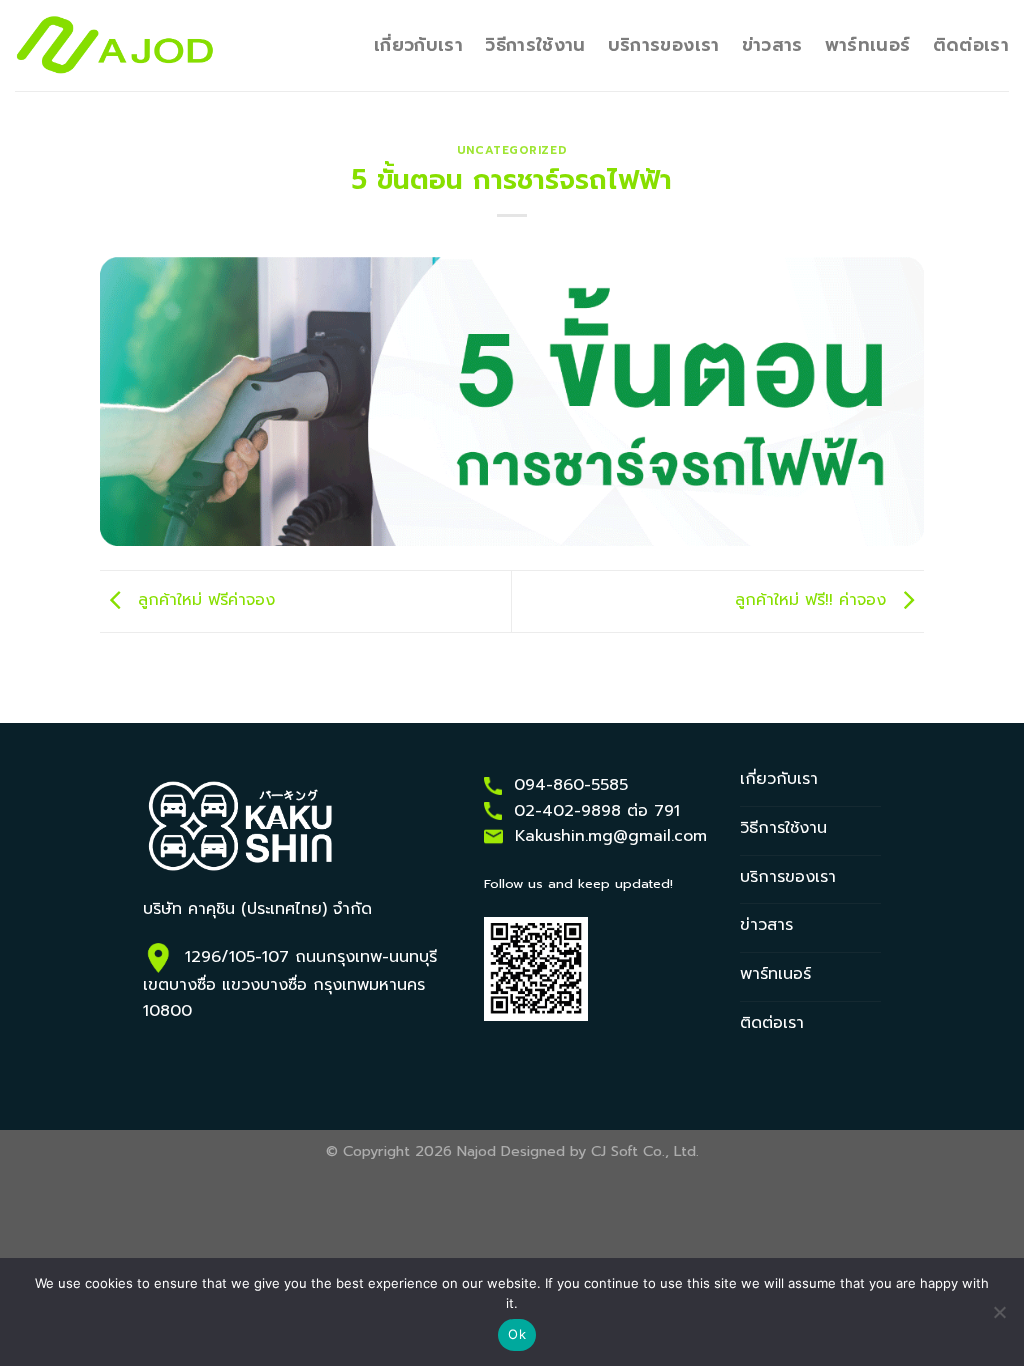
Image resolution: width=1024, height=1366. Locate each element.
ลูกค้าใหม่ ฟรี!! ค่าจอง (813, 601)
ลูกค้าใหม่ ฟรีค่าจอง (203, 601)
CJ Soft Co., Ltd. (645, 1151)
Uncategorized (512, 150)
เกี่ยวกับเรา (418, 45)
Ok (517, 1334)
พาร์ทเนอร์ (868, 45)
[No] (999, 1318)
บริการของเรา (664, 45)
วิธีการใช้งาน (535, 45)
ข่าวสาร (772, 45)
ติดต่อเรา (971, 45)
